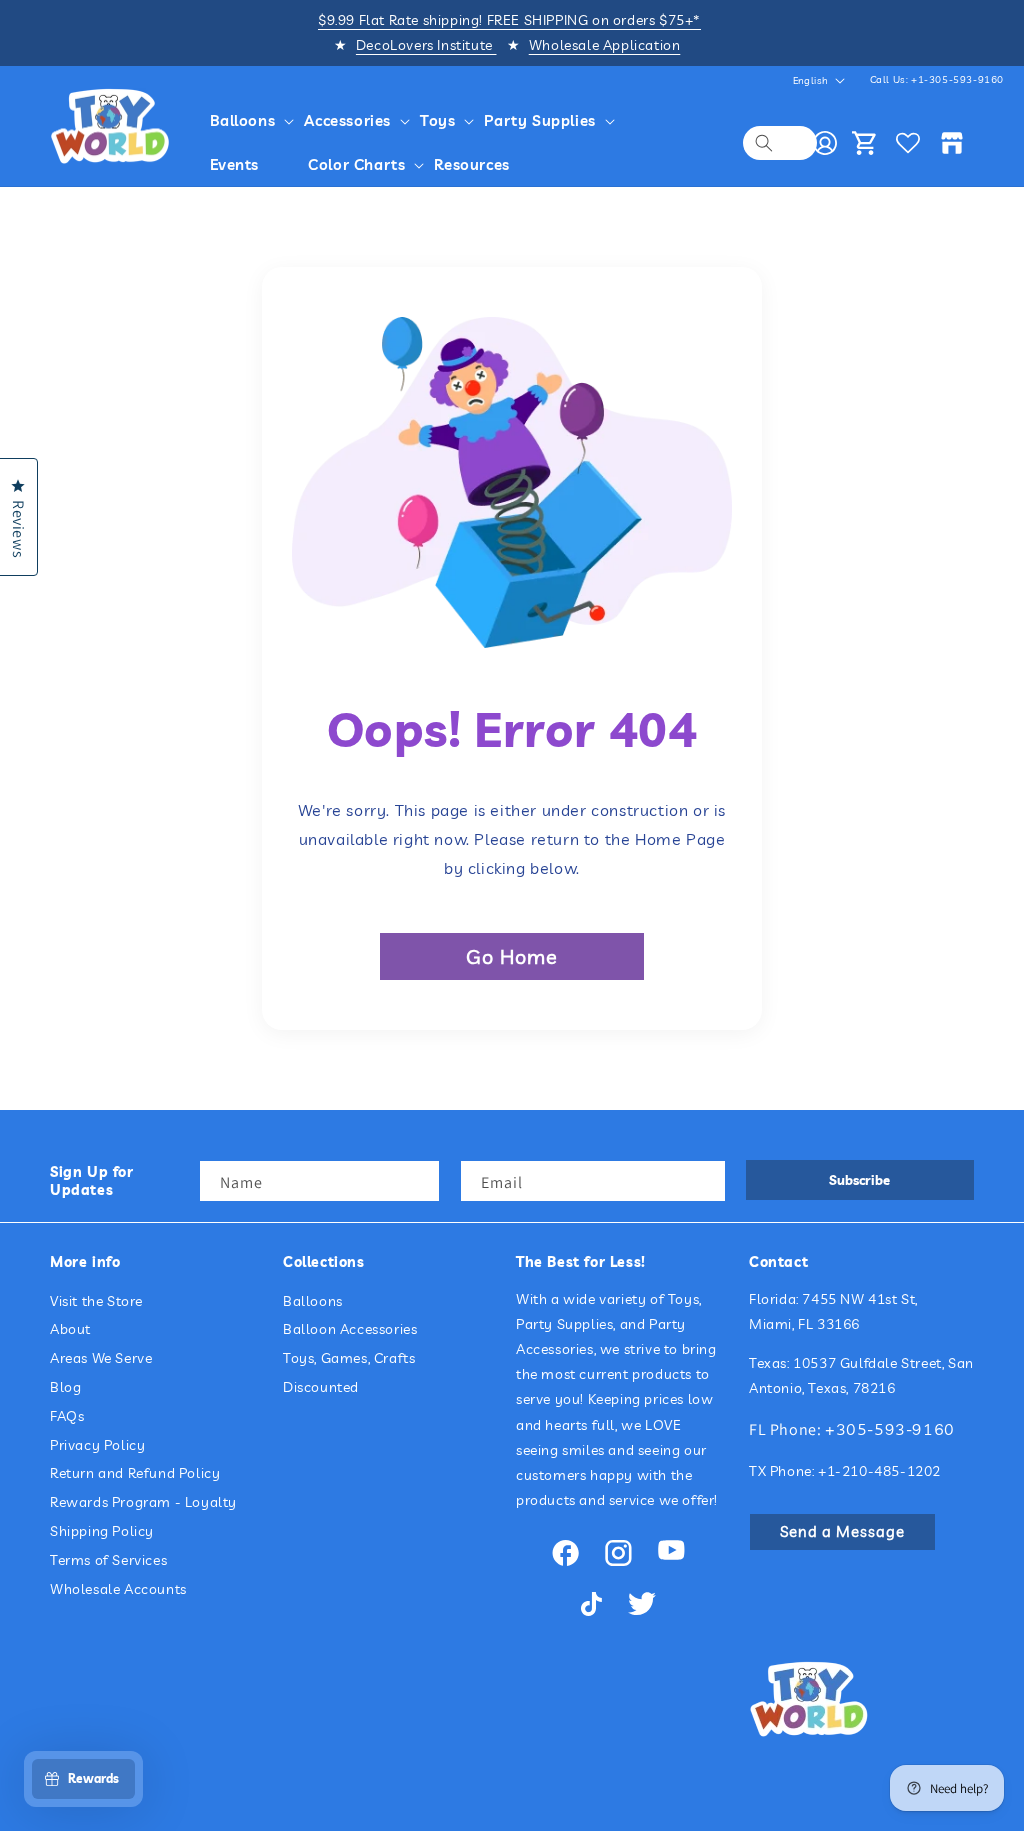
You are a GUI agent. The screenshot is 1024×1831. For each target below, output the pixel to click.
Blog (65, 1387)
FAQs (67, 1416)
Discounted (321, 1387)
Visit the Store (96, 1301)
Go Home (512, 956)
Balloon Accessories (350, 1329)
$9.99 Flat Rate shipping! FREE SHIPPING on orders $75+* (509, 20)
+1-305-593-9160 (957, 79)
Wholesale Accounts (118, 1589)
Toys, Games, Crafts (349, 1358)
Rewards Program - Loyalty (143, 1502)
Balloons (313, 1301)
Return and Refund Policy (135, 1473)
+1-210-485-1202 (879, 1471)
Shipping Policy (102, 1531)
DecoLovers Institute (426, 45)
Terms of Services (108, 1560)
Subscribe (859, 1180)
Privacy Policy (97, 1445)
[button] (245, 121)
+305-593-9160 (890, 1429)
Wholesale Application (605, 45)
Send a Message (842, 1531)
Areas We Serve (101, 1358)
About (70, 1329)
